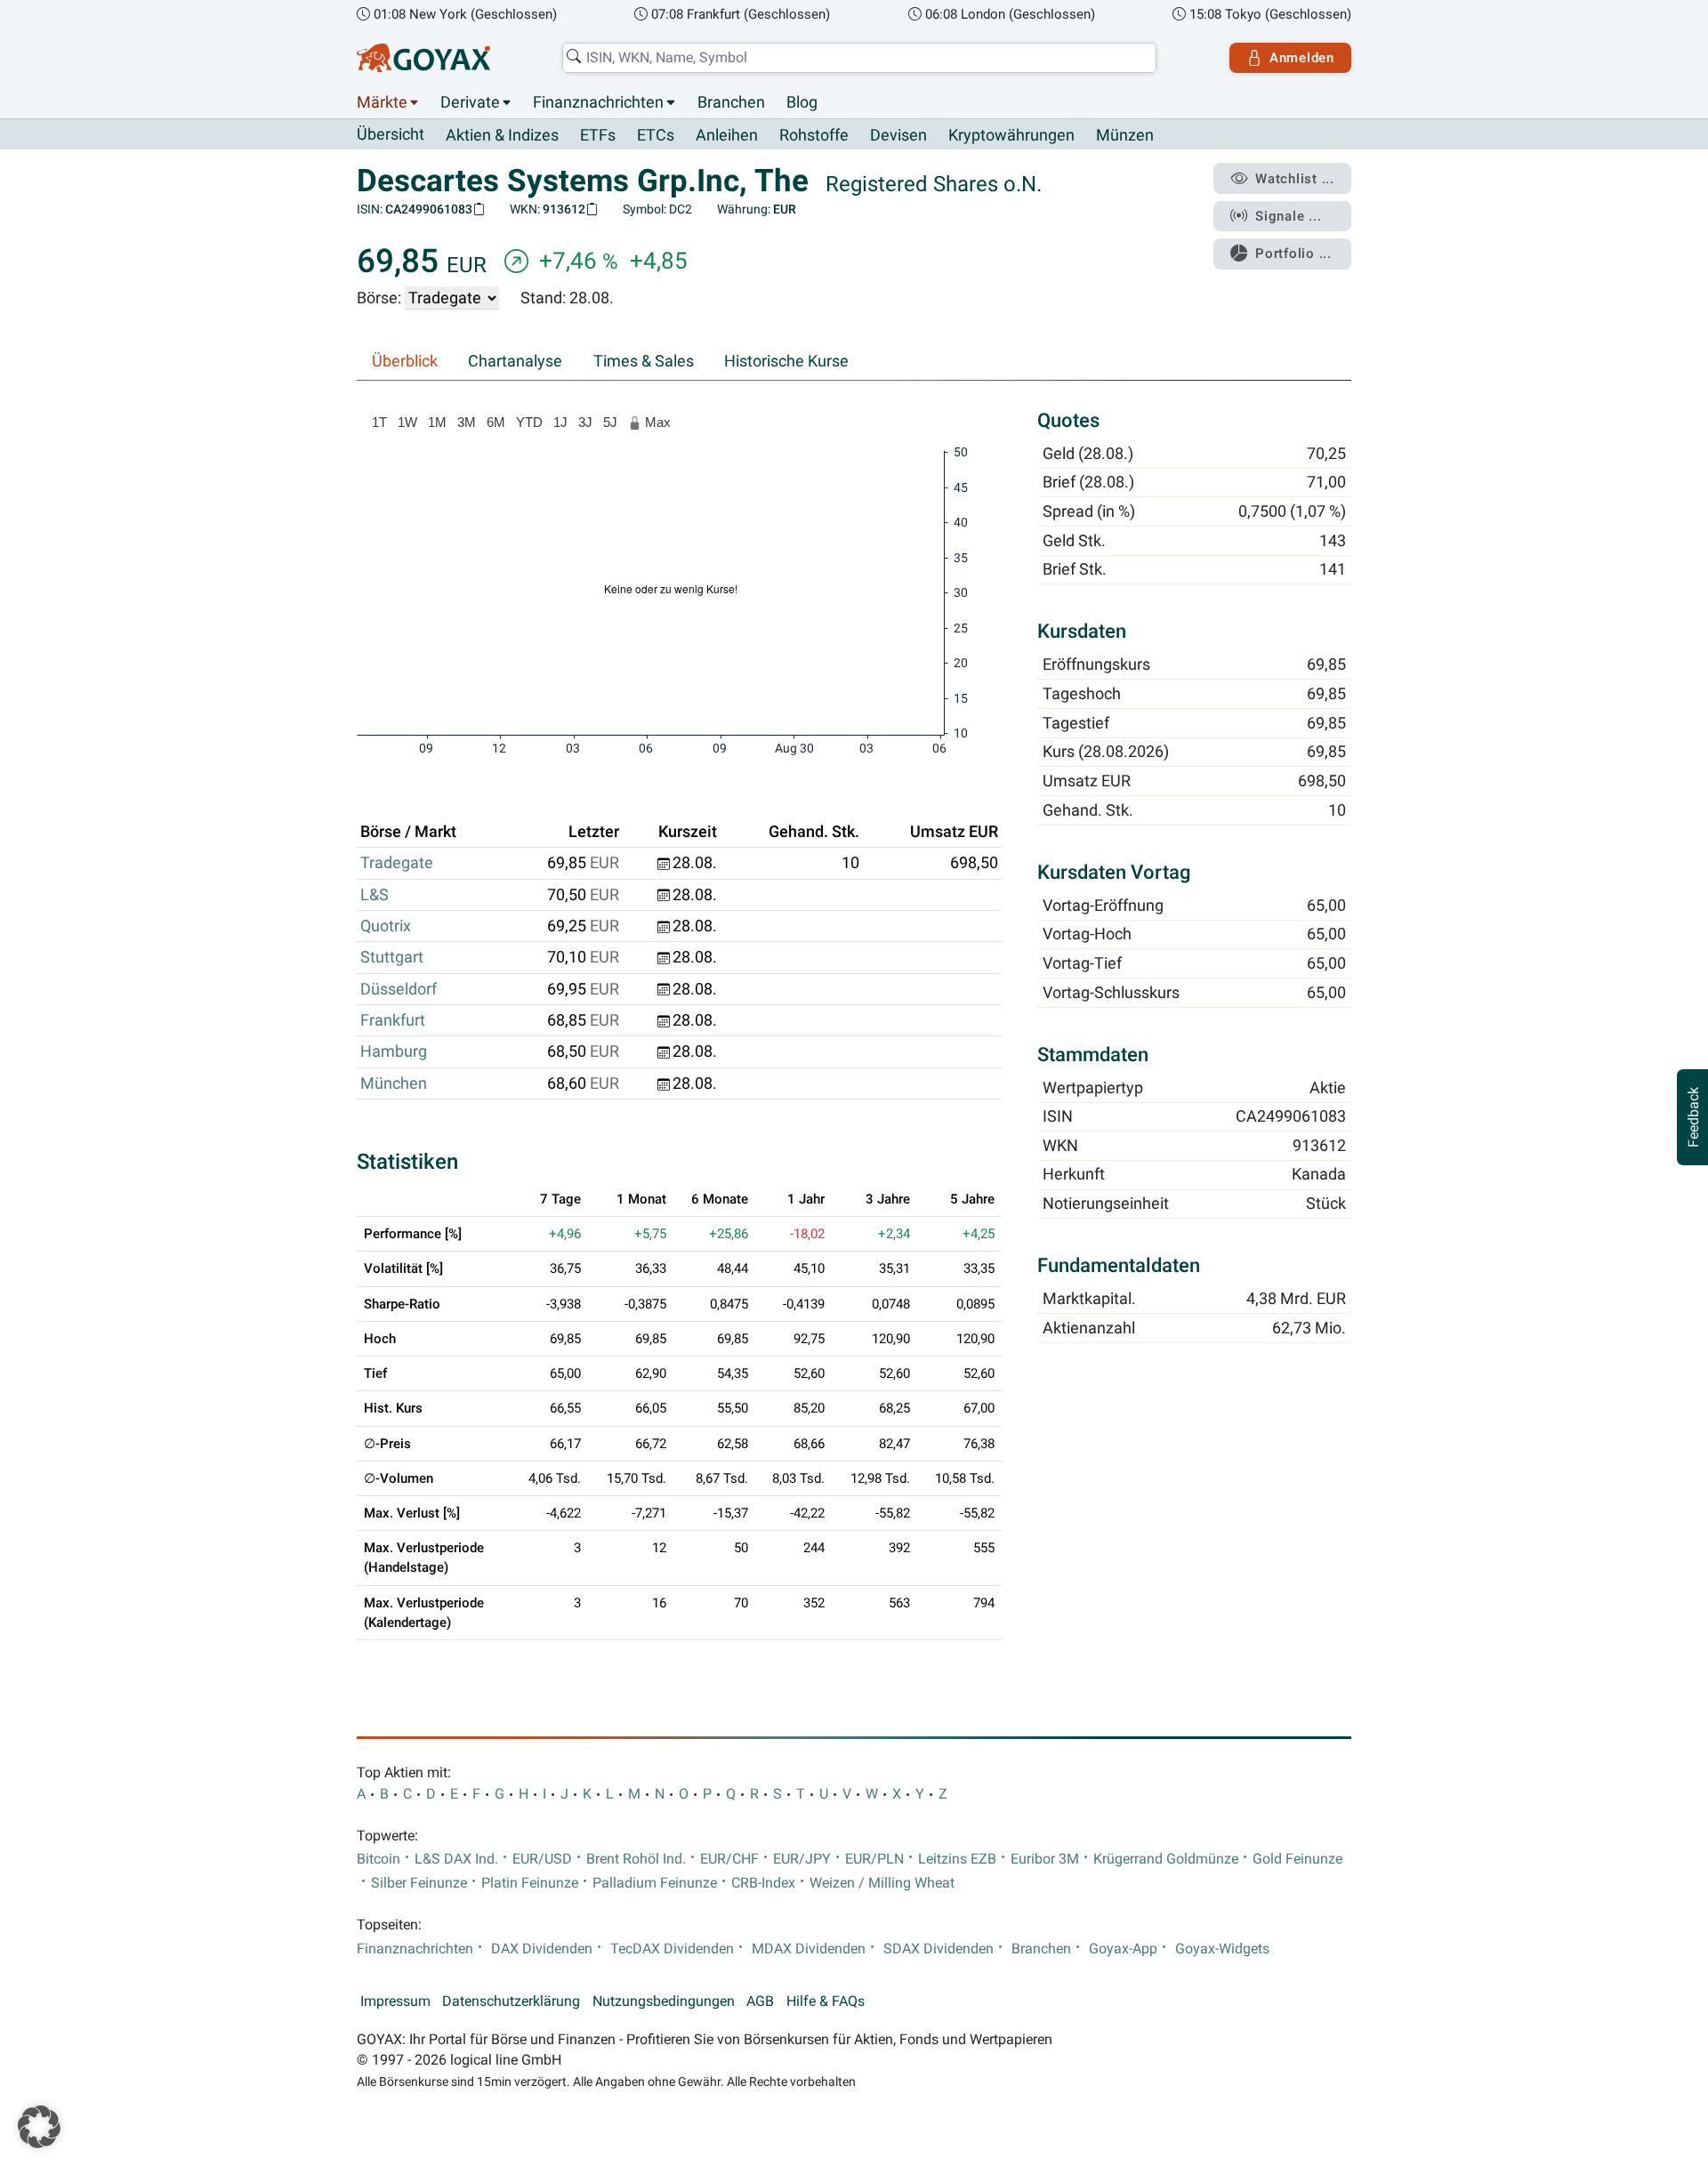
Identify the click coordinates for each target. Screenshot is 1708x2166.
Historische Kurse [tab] (786, 361)
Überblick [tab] (405, 361)
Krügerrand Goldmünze (1166, 1859)
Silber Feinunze (419, 1883)
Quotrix (386, 926)
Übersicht (391, 134)
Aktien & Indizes (502, 135)
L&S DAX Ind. (456, 1859)
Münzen (1125, 135)
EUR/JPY (802, 1859)
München (394, 1083)
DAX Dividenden (542, 1949)
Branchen (731, 102)
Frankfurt (393, 1020)
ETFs (598, 135)
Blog (802, 102)
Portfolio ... (1293, 254)
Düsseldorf (399, 989)
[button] (39, 2127)
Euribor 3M (1045, 1859)
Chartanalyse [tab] (515, 361)
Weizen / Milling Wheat (882, 1883)
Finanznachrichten (598, 102)
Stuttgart (392, 957)
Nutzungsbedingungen (664, 2001)
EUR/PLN (874, 1859)
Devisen (898, 135)
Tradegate (397, 863)
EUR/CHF (729, 1859)
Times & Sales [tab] (644, 361)
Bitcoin (379, 1859)
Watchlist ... (1295, 179)
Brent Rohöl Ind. (636, 1859)
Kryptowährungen (1011, 135)
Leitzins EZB (957, 1859)
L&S (375, 895)
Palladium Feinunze (655, 1883)
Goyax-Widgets (1222, 1949)
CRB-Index (763, 1883)
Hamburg (394, 1051)
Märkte (382, 102)
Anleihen (727, 135)
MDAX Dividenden (809, 1949)
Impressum (395, 2001)
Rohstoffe (814, 135)
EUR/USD (542, 1859)
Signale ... (1288, 216)
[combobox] (859, 58)
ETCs (656, 135)
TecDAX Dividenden (672, 1949)
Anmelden (1302, 58)
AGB (760, 2001)
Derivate (470, 102)
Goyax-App (1123, 1949)
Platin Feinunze (530, 1883)
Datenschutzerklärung (511, 2001)
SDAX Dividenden (939, 1949)
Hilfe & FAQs (826, 2001)
